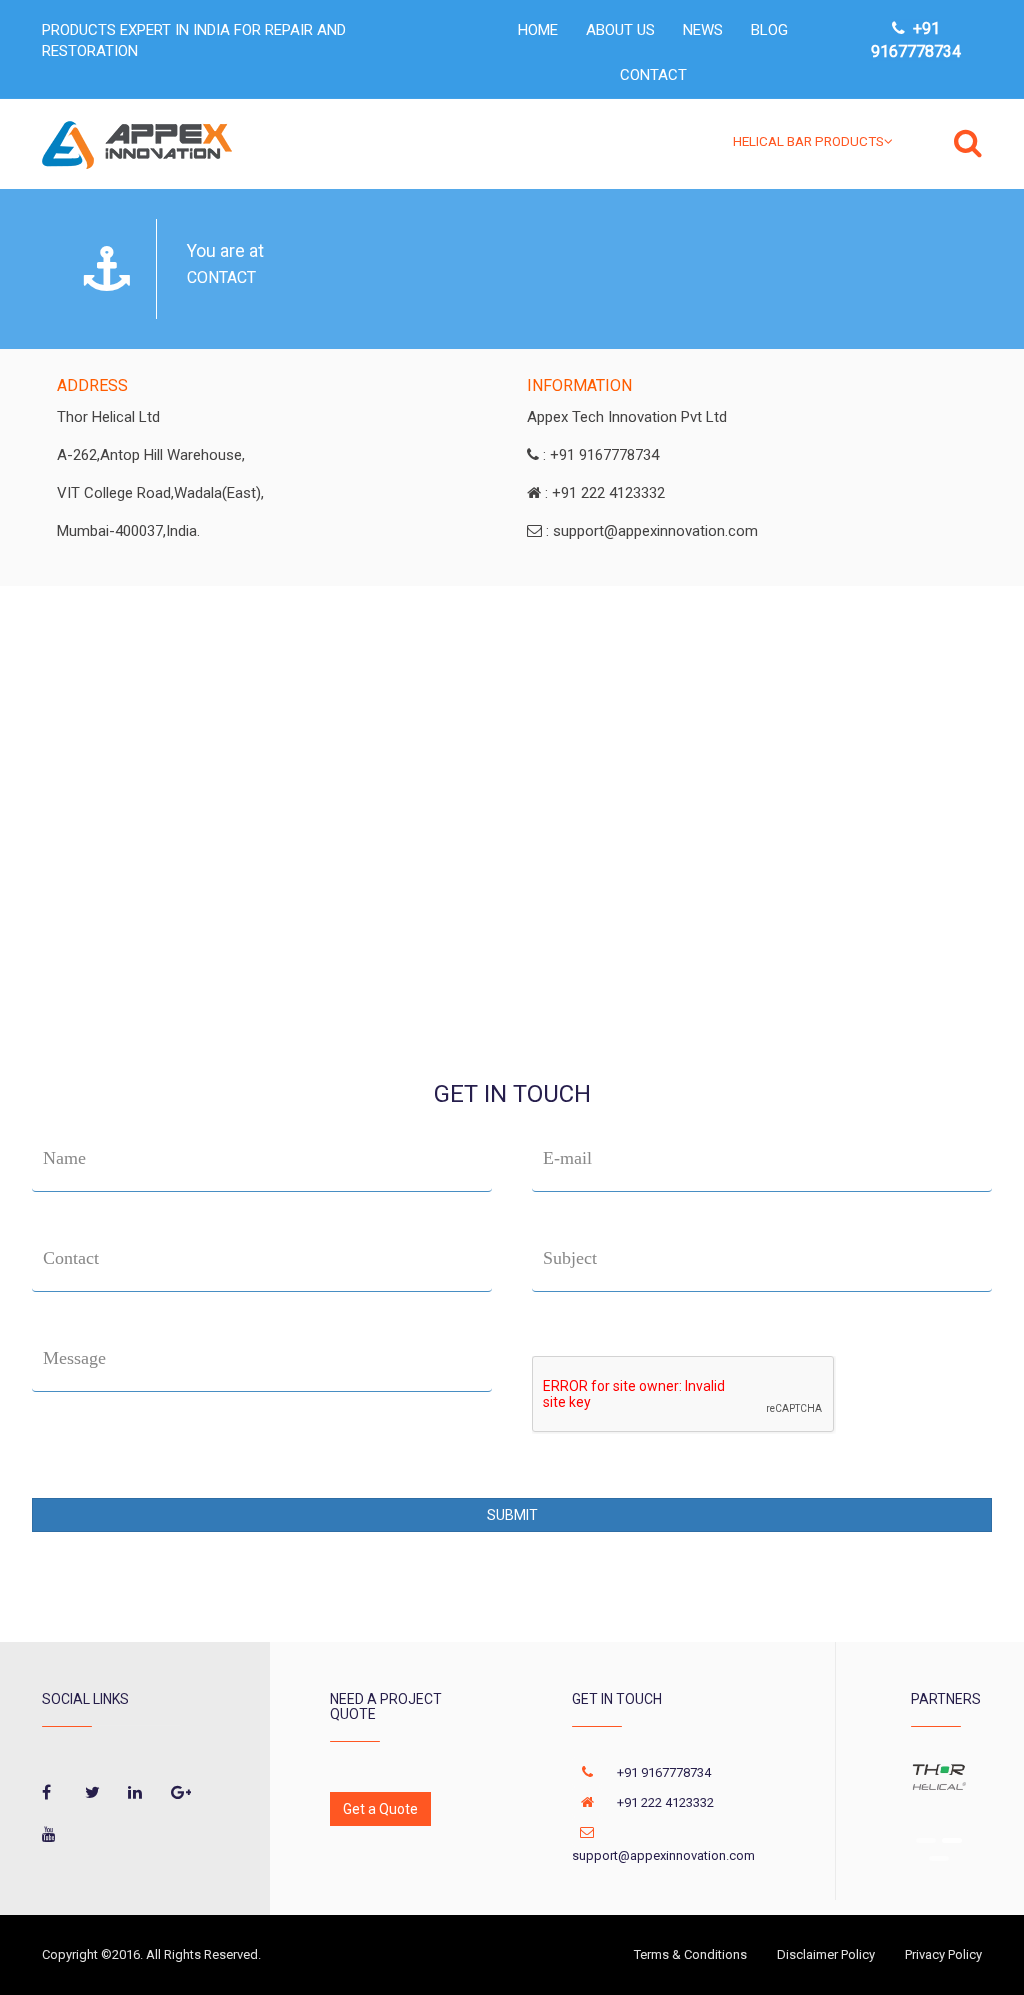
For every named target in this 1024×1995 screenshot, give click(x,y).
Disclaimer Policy (826, 1954)
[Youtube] (52, 1837)
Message (74, 1358)
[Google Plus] (181, 1795)
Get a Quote (380, 1809)
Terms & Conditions (690, 1954)
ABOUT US (620, 30)
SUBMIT (512, 1515)
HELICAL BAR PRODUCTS (808, 141)
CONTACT (653, 75)
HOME (538, 30)
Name (64, 1158)
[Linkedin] (138, 1795)
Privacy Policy (943, 1954)
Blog (769, 30)
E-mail (567, 1158)
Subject (570, 1258)
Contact (71, 1258)
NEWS (703, 30)
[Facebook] (52, 1795)
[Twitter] (95, 1795)
